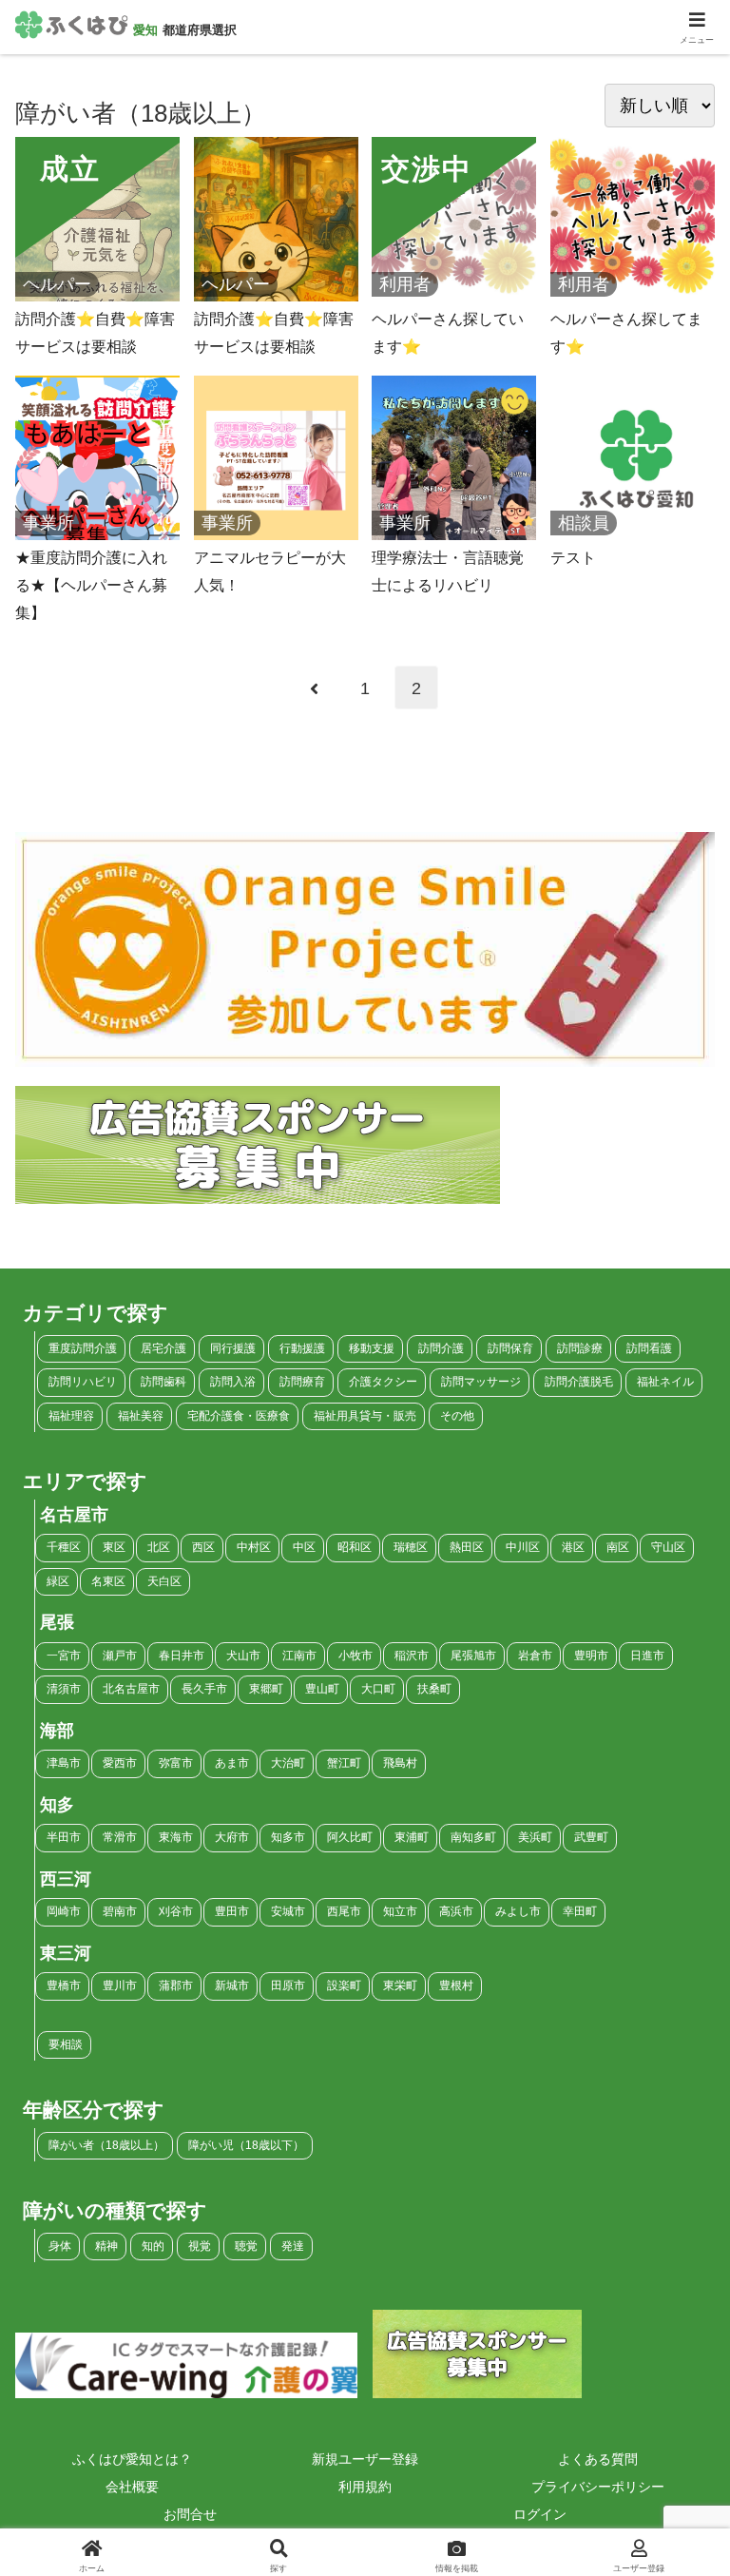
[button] (672, 2522)
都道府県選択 (200, 30)
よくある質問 (598, 2459)
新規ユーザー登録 (365, 2459)
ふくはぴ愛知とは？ (132, 2459)
